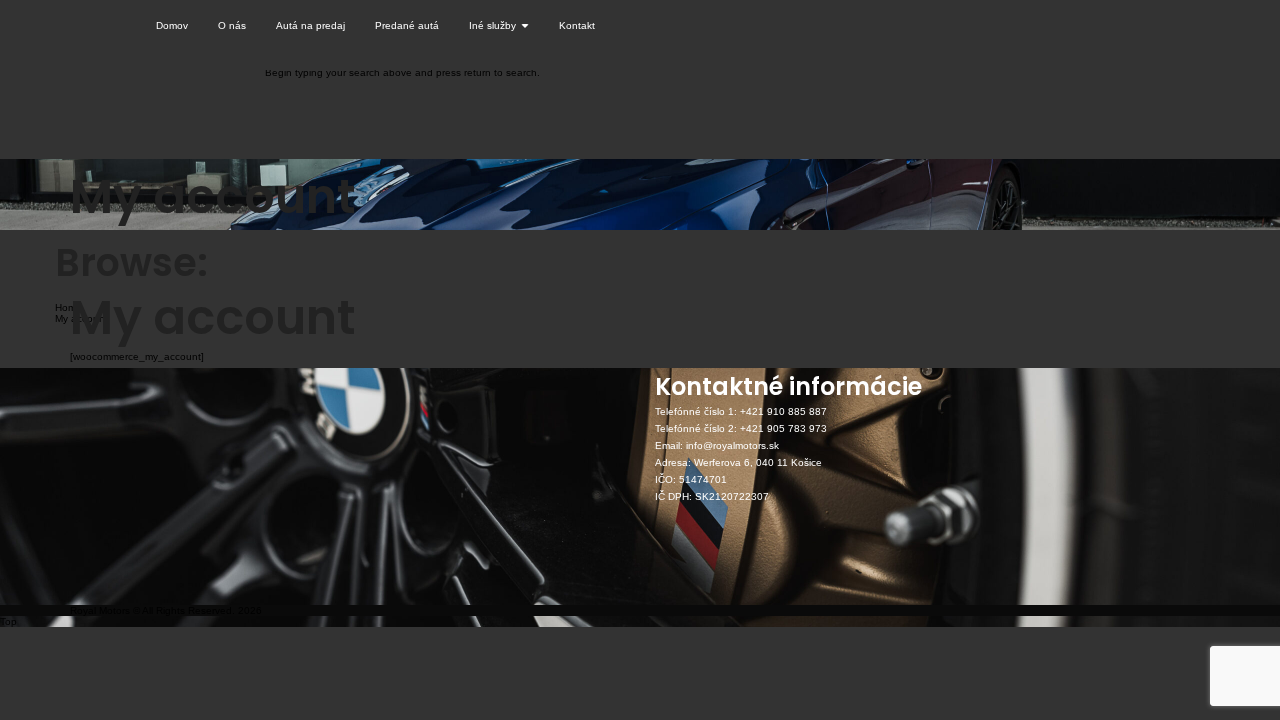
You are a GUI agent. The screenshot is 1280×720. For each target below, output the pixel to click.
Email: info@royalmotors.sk (717, 445)
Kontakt (577, 25)
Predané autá (407, 25)
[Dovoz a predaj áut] (106, 26)
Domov (172, 25)
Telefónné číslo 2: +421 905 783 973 (741, 428)
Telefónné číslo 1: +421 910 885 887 (741, 411)
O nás (232, 25)
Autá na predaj (310, 25)
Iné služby (494, 25)
